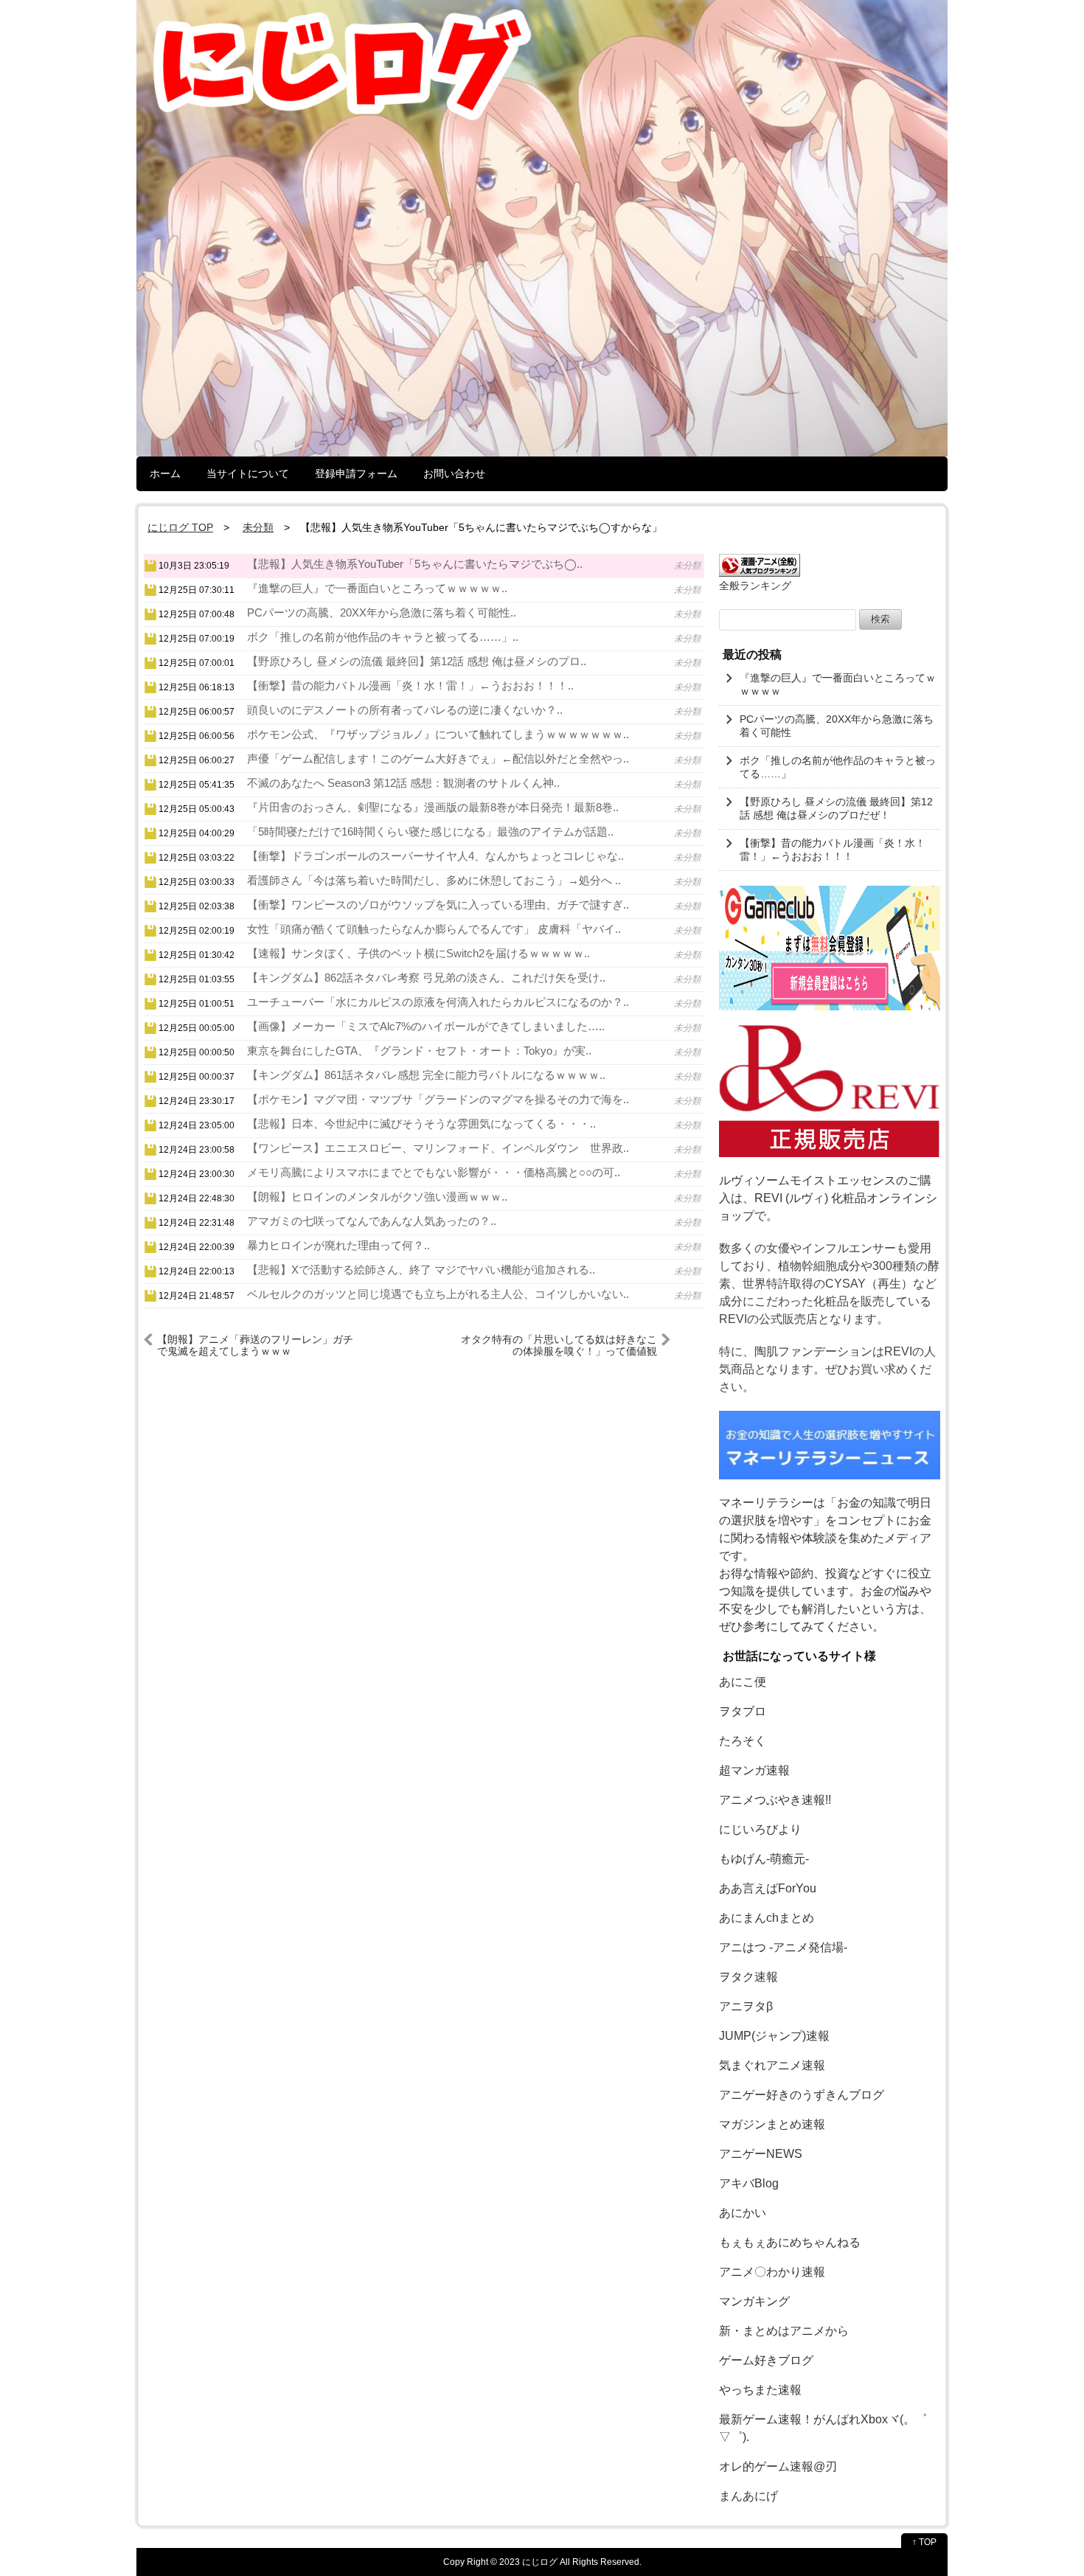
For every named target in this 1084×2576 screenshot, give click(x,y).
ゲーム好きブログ (766, 2360)
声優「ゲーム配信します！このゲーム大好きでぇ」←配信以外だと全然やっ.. (438, 758)
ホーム (165, 473)
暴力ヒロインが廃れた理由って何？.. (338, 1245)
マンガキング (754, 2301)
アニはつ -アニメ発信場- (783, 1947)
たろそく (743, 1741)
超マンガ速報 (754, 1770)
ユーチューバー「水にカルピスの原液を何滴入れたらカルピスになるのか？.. (438, 1002)
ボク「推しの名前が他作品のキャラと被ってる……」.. (383, 637)
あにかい (743, 2213)
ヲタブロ (743, 1711)
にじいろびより (760, 1829)
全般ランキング (755, 586)
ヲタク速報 (748, 1977)
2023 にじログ (528, 2562)
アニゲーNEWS (761, 2154)
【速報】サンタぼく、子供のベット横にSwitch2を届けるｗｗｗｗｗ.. (418, 953)
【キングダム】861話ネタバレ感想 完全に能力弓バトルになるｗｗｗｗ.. (426, 1075)
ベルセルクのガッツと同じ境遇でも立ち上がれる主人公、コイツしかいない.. (438, 1294)
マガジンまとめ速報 (772, 2124)
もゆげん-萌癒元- (764, 1859)
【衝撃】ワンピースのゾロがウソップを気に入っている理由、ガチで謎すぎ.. (438, 905)
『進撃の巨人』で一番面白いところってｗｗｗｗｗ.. (377, 588)
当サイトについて (248, 473)
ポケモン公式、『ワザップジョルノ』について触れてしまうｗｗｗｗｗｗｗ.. (438, 734)
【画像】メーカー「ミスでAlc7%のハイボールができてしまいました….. (426, 1026)
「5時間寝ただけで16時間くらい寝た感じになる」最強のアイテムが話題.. (430, 832)
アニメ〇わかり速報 (772, 2272)
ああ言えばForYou (768, 1888)
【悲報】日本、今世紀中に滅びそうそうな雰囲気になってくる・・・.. (421, 1124)
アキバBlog (749, 2183)
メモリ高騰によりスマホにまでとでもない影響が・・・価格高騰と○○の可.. (434, 1172)
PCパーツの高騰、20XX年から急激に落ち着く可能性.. (382, 612)
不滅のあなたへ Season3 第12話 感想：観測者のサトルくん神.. (403, 783)
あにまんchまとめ (767, 1918)
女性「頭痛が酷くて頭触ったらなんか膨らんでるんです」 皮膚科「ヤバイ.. (434, 929)
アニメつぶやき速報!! (775, 1800)
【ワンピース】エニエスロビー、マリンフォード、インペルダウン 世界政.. (438, 1148)
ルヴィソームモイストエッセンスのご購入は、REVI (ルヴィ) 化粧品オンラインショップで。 (828, 1198)
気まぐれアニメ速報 (772, 2065)
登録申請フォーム (356, 473)
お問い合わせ (454, 473)
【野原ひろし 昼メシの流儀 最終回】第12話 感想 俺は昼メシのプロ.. (417, 661)
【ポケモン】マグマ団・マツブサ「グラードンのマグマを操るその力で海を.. (438, 1099)
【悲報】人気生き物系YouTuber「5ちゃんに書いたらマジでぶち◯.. (415, 564)
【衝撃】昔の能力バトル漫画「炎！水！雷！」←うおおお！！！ (833, 850)
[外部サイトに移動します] (830, 948)
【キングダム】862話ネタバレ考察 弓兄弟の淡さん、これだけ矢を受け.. (426, 978)
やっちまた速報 (760, 2390)
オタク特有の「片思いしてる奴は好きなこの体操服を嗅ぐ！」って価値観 (559, 1345)
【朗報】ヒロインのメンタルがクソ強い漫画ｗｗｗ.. (377, 1197)
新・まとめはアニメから (784, 2331)
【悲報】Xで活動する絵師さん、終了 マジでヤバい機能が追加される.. (421, 1270)
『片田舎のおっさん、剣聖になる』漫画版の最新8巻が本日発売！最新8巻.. (433, 807)
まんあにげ (748, 2496)
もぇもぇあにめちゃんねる (790, 2242)
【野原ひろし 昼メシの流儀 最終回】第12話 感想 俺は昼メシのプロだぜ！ (836, 808)
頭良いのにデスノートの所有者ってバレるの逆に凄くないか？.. (405, 710)
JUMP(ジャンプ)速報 (774, 2036)
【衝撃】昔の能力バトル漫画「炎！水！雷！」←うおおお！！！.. (410, 685)
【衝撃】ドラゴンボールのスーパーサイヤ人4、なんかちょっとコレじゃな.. (435, 856)
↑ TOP (924, 2542)
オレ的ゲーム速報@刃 (778, 2466)
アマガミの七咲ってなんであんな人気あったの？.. (372, 1221)
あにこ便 (743, 1682)
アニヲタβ (746, 2006)
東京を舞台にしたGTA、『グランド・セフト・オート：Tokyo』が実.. (419, 1051)
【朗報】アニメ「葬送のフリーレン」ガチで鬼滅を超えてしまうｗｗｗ (255, 1345)
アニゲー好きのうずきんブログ (802, 2095)
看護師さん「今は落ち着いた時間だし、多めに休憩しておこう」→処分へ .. (434, 880)
